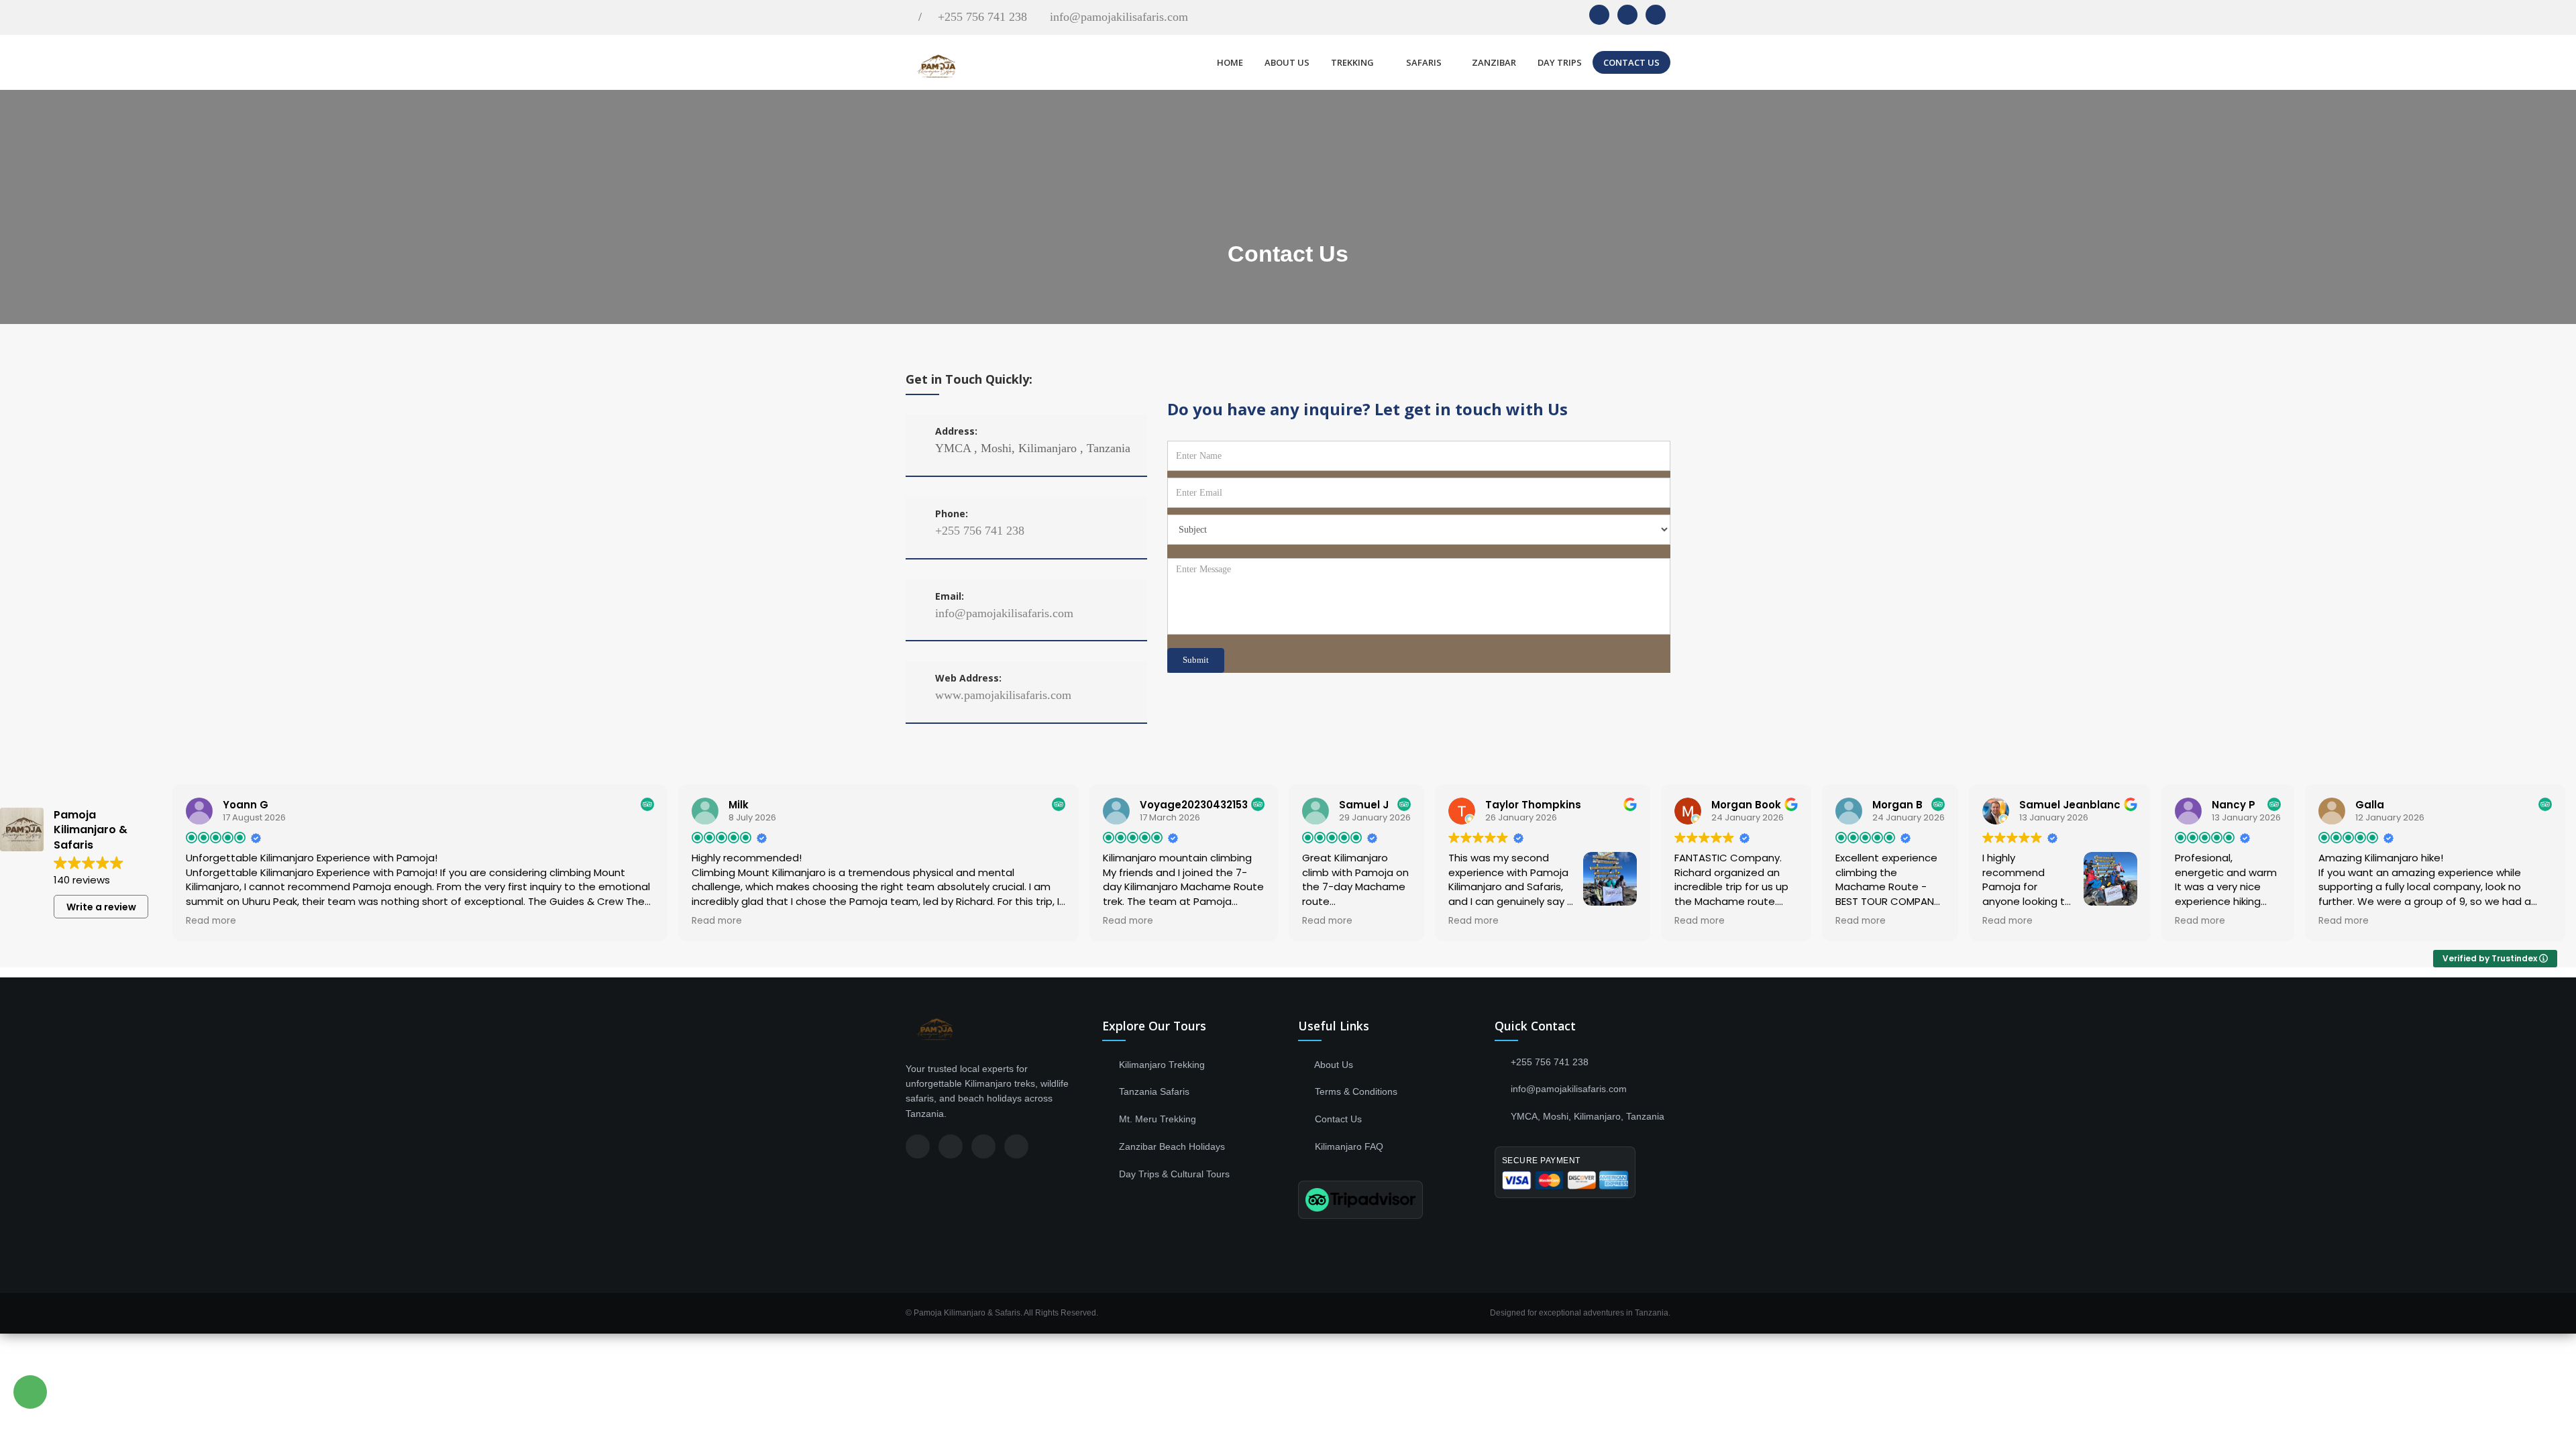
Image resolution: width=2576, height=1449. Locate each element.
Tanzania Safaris (1153, 1091)
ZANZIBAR (1494, 62)
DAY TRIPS (1560, 62)
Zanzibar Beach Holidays (1171, 1146)
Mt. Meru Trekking (1156, 1119)
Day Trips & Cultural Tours (1173, 1174)
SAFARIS (1424, 62)
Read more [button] (211, 921)
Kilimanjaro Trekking (1161, 1065)
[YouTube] (1016, 1146)
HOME (1230, 62)
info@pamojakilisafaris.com (1119, 17)
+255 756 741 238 (982, 17)
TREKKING (1353, 62)
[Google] (983, 1146)
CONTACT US (1631, 62)
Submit (1196, 660)
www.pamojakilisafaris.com (1003, 695)
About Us (1333, 1065)
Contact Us (1337, 1119)
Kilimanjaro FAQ (1348, 1146)
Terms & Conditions (1355, 1091)
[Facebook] (918, 1146)
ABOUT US (1287, 62)
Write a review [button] (101, 907)
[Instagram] (951, 1146)
